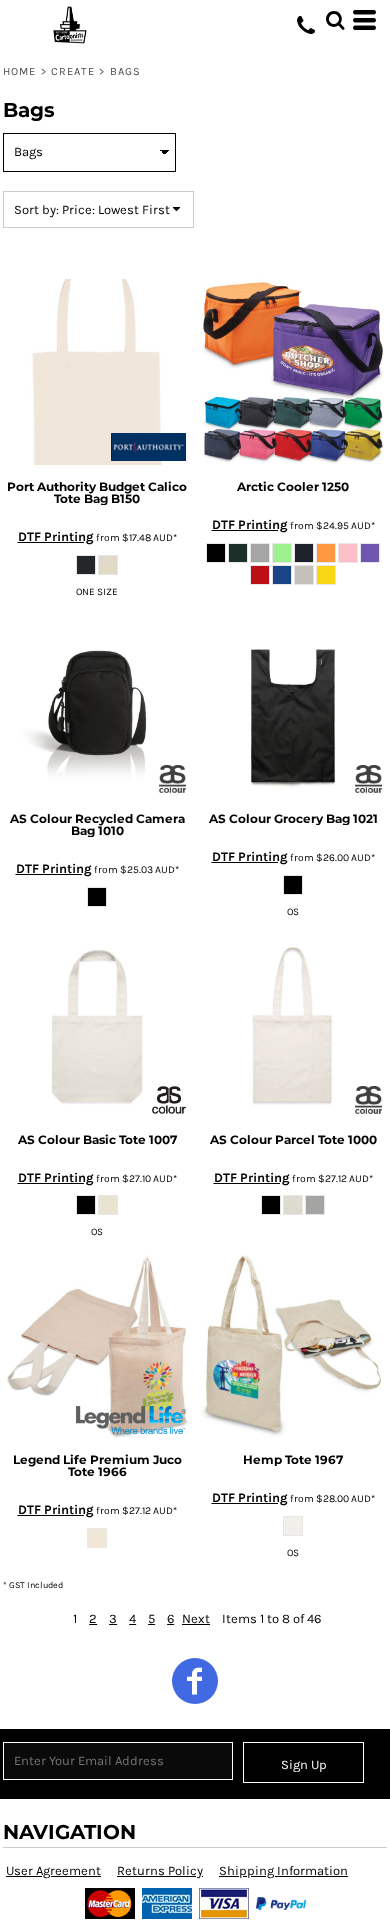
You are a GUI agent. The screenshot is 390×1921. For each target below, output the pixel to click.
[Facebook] (195, 1681)
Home (19, 71)
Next (196, 1618)
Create (73, 71)
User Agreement (53, 1870)
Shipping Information (283, 1870)
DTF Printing (56, 536)
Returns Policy (160, 1870)
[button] (335, 20)
